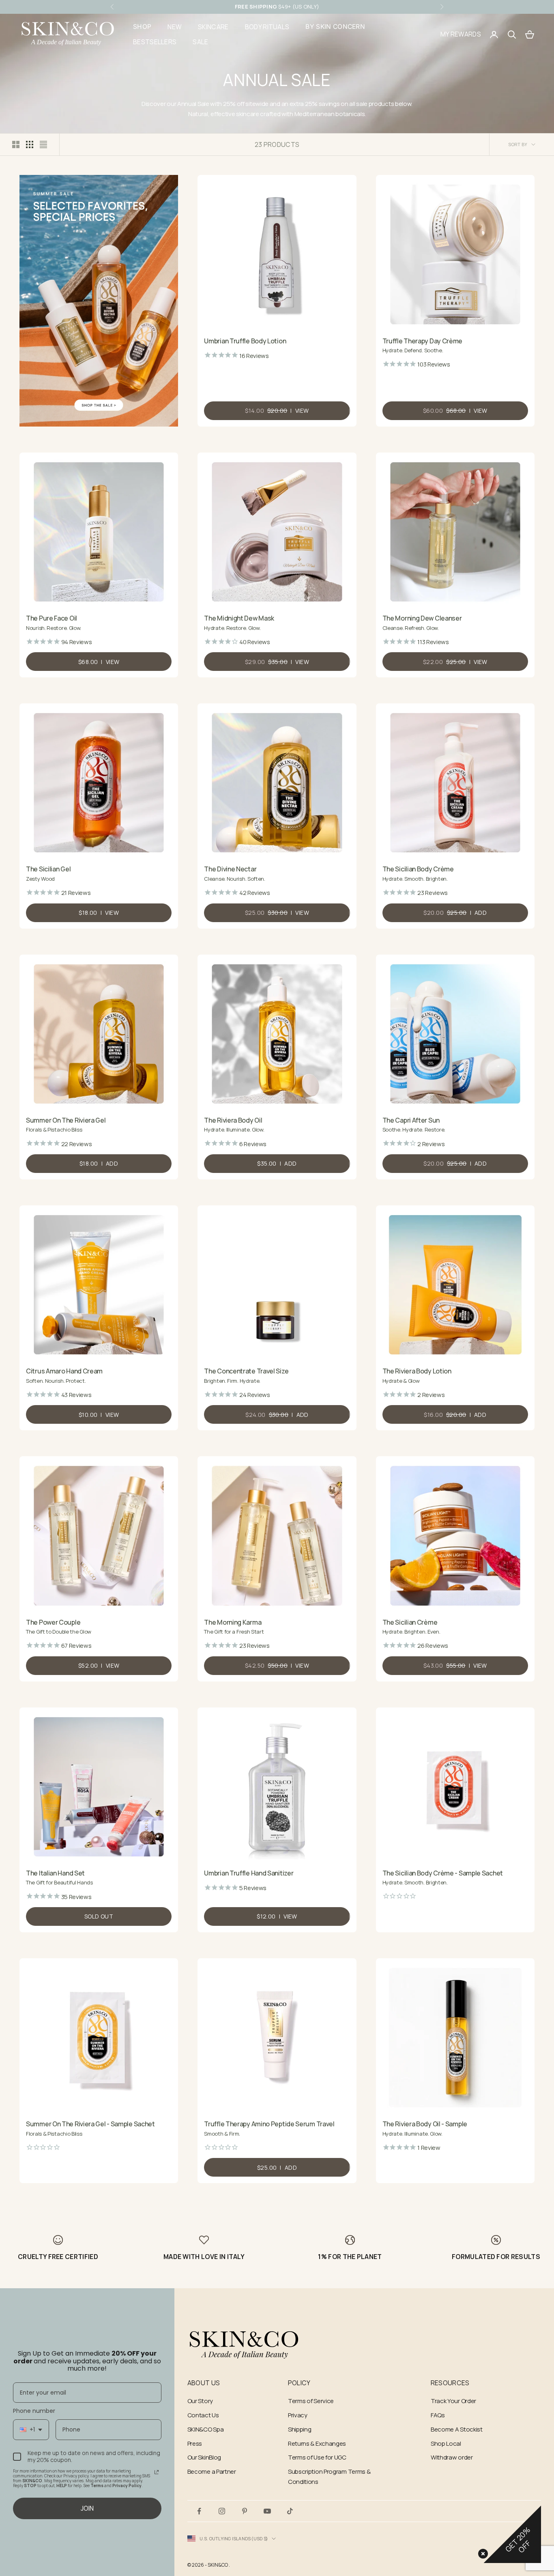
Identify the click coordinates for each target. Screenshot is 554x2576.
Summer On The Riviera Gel (66, 1120)
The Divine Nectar (230, 869)
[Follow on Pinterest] (245, 2511)
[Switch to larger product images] (16, 144)
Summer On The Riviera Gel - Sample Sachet (90, 2124)
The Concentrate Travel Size (246, 1371)
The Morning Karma (233, 1622)
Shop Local (446, 2443)
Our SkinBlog (204, 2457)
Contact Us (203, 2415)
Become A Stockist (457, 2429)
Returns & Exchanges (317, 2443)
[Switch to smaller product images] (30, 144)
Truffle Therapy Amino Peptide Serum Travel (269, 2124)
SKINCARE (213, 27)
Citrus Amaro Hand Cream (64, 1371)
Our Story (200, 2401)
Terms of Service (311, 2401)
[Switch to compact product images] (43, 144)
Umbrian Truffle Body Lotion (245, 341)
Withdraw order (452, 2457)
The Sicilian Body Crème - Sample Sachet (443, 1873)
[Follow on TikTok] (290, 2511)
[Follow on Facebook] (199, 2511)
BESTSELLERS (155, 42)
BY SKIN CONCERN (335, 27)
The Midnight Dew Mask (239, 618)
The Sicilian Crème (410, 1622)
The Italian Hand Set (55, 1873)
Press (195, 2443)
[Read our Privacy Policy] (157, 2472)
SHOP (142, 27)
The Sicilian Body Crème (418, 869)
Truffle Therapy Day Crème (423, 341)
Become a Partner (212, 2471)
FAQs (438, 2415)
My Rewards (461, 34)
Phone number (34, 2411)
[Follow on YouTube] (267, 2511)
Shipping (300, 2429)
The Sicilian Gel (48, 869)
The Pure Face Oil (52, 618)
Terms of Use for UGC (317, 2457)
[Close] (481, 2552)
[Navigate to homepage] (244, 2345)
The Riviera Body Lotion (417, 1371)
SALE (200, 42)
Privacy (298, 2415)
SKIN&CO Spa (206, 2429)
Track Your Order (453, 2401)
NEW (175, 27)
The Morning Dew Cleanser (422, 618)
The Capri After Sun (411, 1120)
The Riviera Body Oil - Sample (425, 2124)
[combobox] (31, 2430)
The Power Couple (53, 1622)
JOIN (87, 2508)
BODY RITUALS (267, 27)
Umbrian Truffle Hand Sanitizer (249, 1873)
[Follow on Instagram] (222, 2511)
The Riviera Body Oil (233, 1120)
